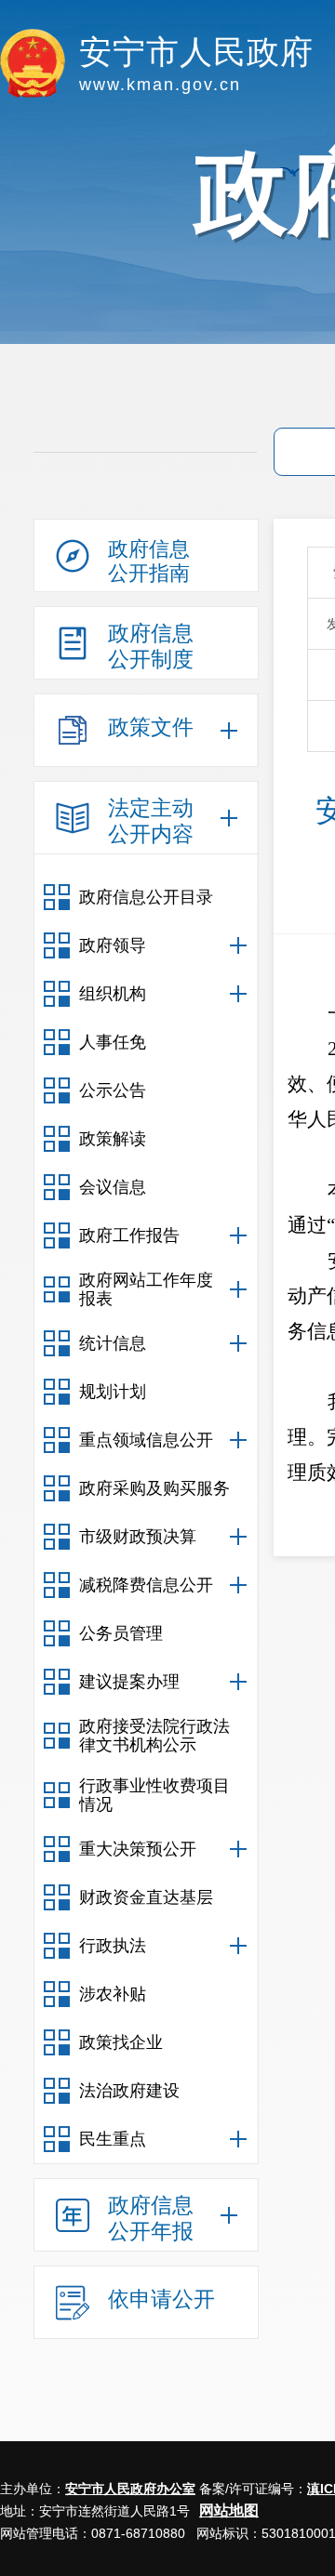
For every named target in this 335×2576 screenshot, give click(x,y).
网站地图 (229, 2510)
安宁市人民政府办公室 (130, 2489)
